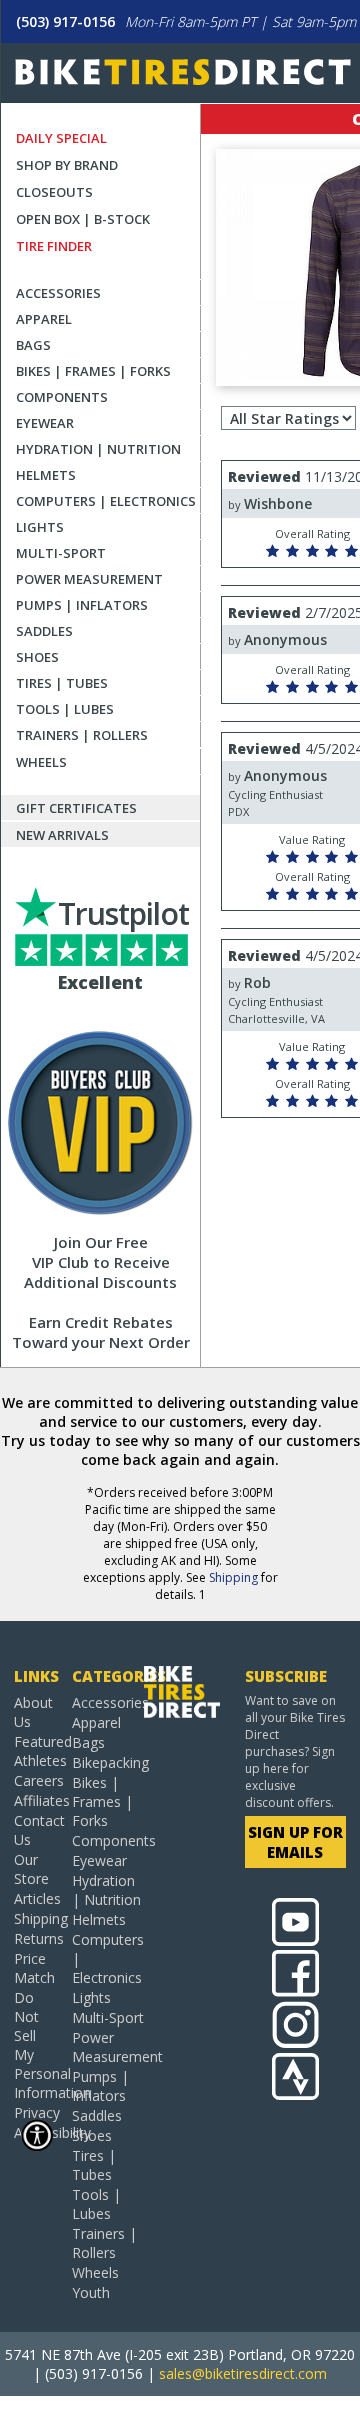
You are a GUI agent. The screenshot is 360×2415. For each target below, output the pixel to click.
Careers (35, 1780)
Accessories (58, 293)
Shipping (233, 1577)
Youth (91, 2292)
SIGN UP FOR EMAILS (295, 1842)
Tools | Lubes (65, 709)
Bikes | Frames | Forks (93, 371)
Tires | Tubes (62, 683)
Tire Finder (54, 246)
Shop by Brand (67, 165)
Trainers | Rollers (82, 735)
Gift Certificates (76, 808)
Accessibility (35, 2132)
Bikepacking (108, 1762)
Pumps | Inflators (82, 605)
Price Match (34, 1968)
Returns (35, 1938)
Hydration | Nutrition (98, 449)
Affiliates (35, 1800)
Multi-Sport (61, 553)
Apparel (44, 319)
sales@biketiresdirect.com (243, 2373)
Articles (35, 1898)
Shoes (37, 657)
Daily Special (61, 138)
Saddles (44, 631)
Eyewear (45, 423)
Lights (40, 527)
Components (62, 397)
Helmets (46, 475)
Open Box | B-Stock (83, 219)
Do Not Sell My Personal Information (35, 2045)
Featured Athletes (35, 1751)
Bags (33, 345)
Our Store (31, 1869)
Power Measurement (89, 579)
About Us (33, 1712)
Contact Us (35, 1830)
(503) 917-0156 (65, 21)
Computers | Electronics (106, 501)
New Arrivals (62, 835)
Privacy (35, 2112)
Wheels (41, 762)
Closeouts (54, 192)
